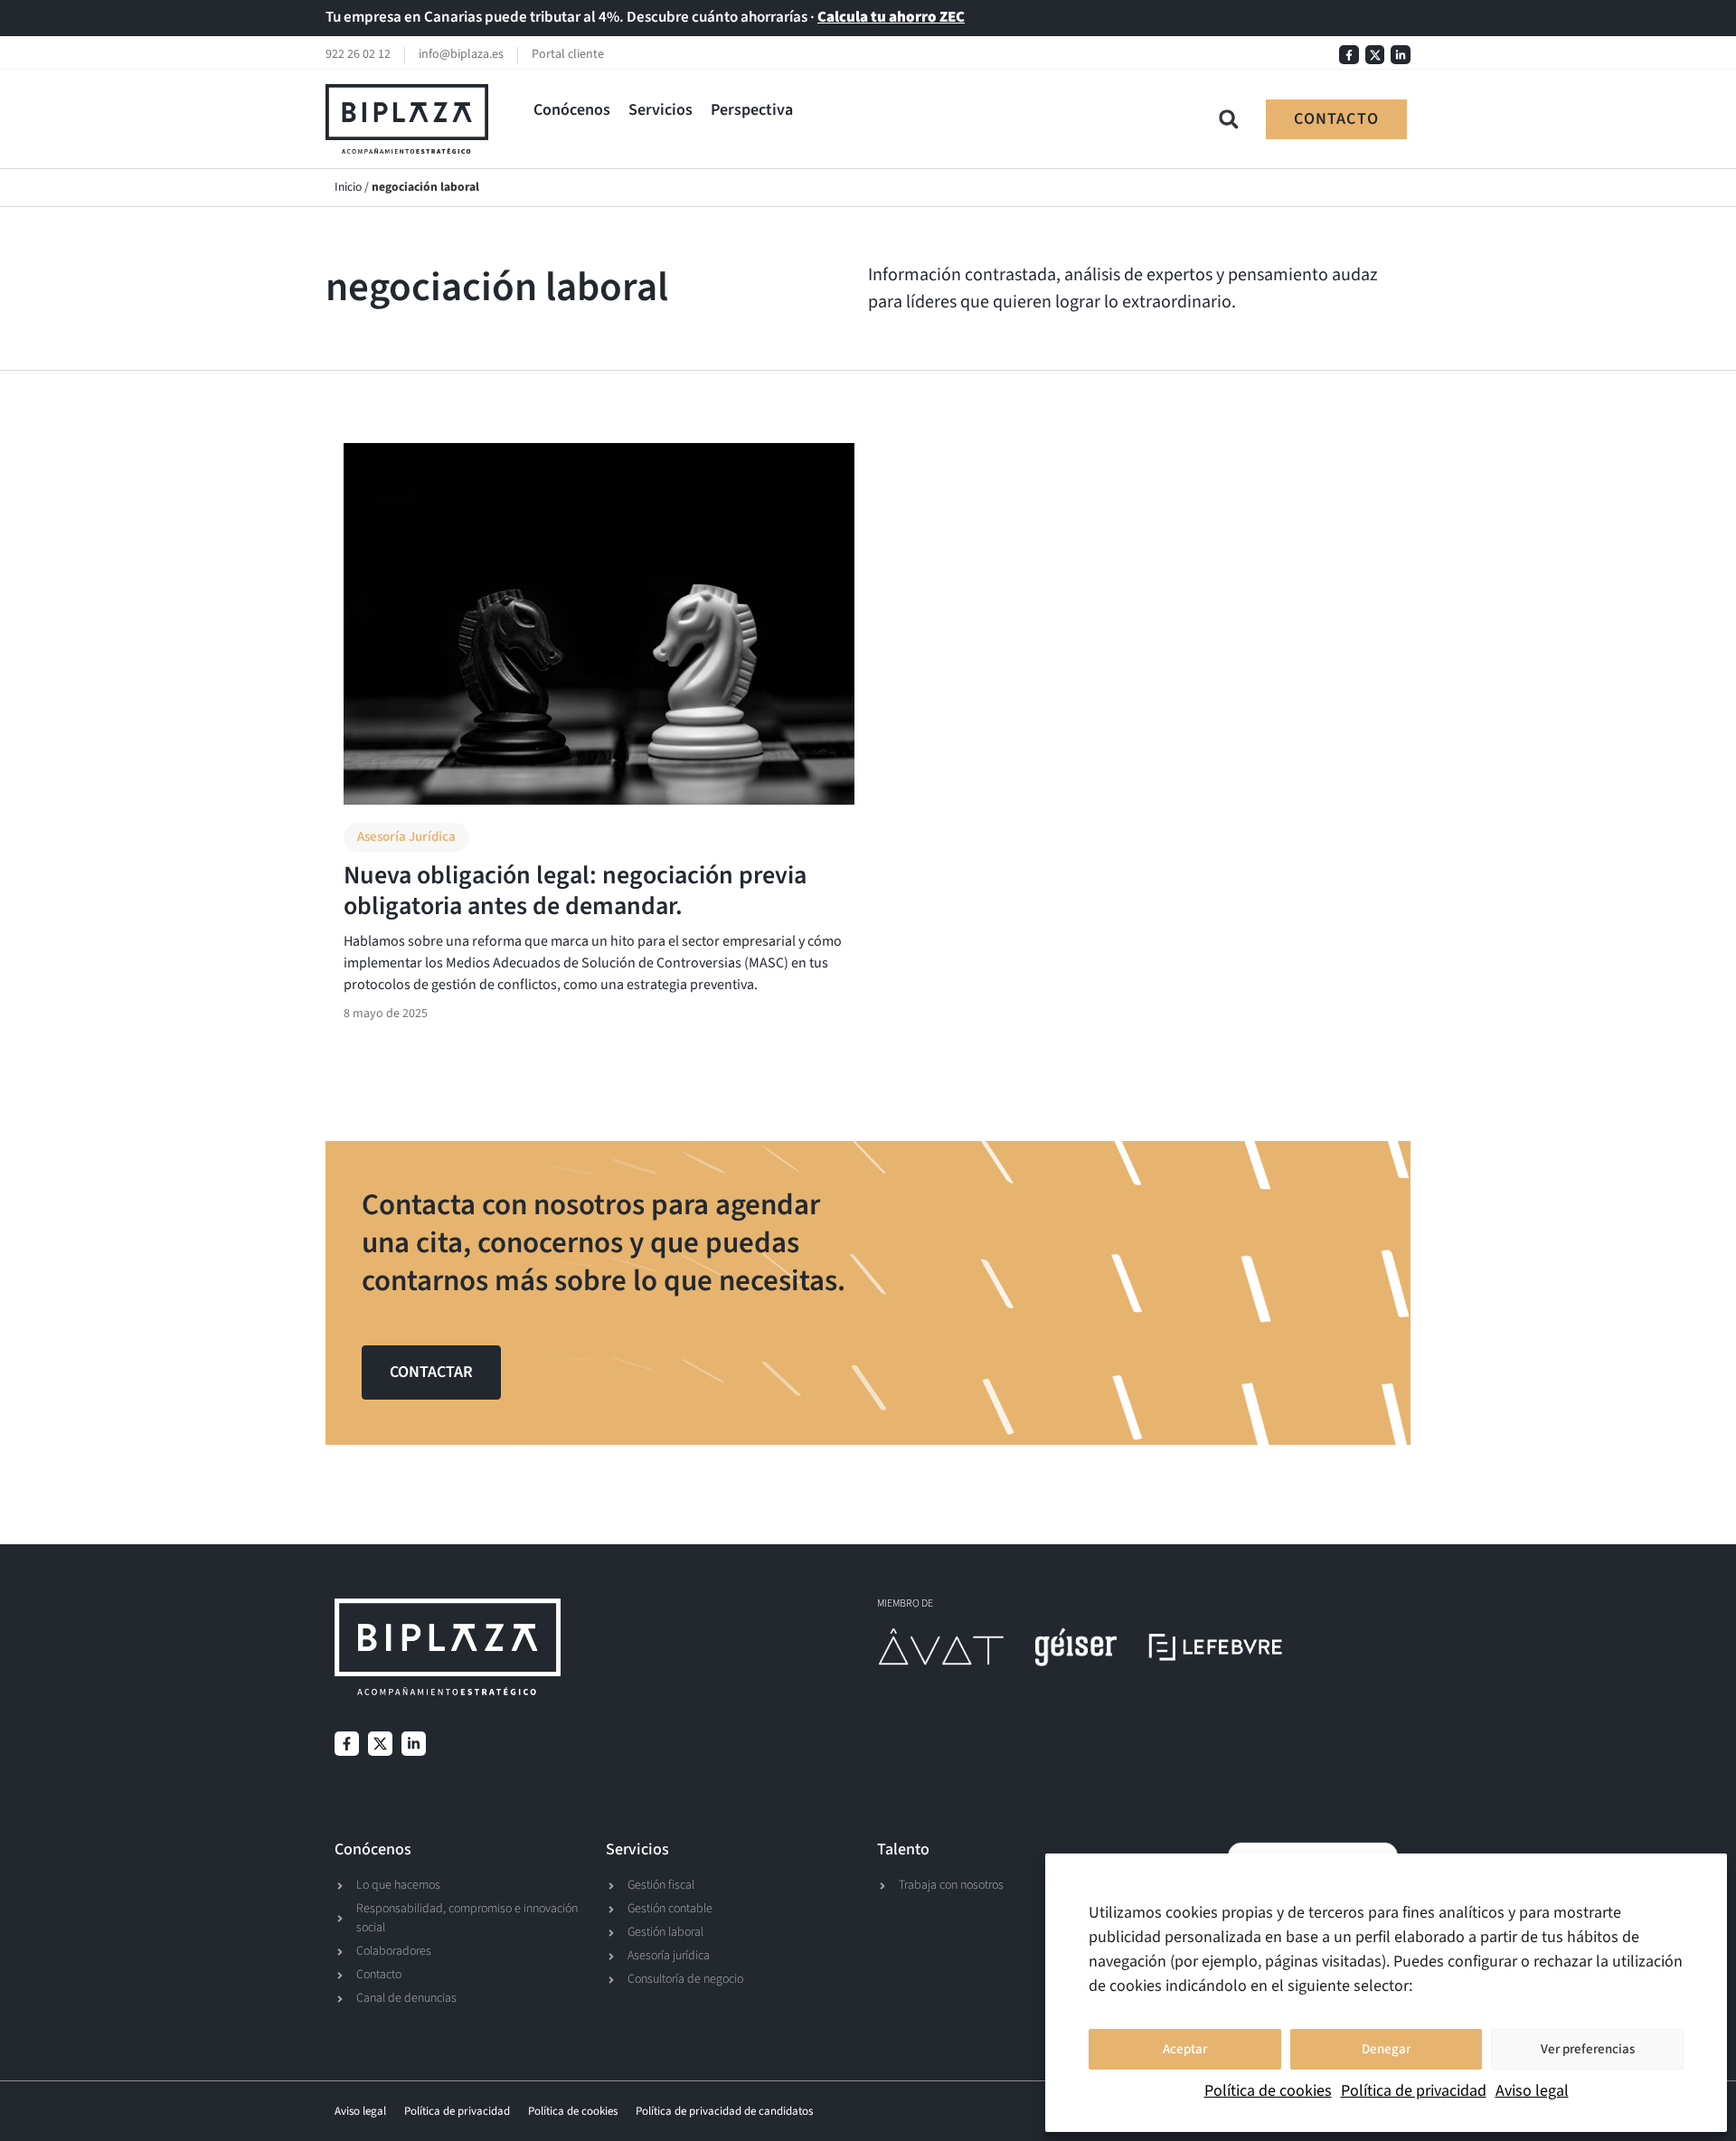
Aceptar (1185, 2049)
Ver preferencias (1588, 2049)
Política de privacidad (1414, 2091)
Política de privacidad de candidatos (724, 2111)
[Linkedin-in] (1401, 55)
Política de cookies (1268, 2091)
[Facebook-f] (1349, 55)
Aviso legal (1532, 2091)
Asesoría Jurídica (406, 837)
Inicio (348, 187)
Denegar (1386, 2049)
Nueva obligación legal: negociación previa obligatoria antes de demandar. (575, 891)
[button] (572, 110)
